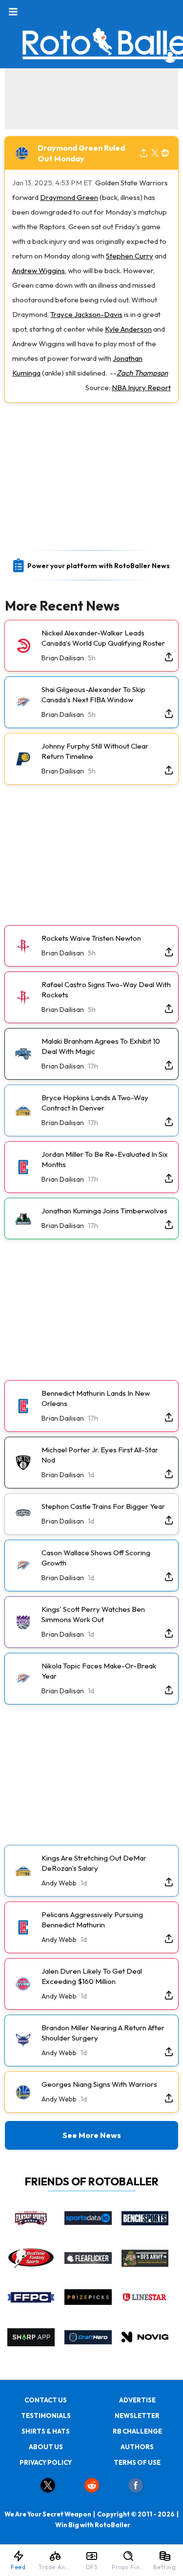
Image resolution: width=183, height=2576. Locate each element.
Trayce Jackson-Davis (86, 314)
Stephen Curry (130, 256)
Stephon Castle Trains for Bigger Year (103, 1506)
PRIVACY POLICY (46, 2462)
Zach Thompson (142, 373)
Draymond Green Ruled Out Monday (81, 153)
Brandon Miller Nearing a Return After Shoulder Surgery (103, 2033)
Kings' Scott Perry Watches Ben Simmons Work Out (93, 1614)
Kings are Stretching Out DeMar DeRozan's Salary (94, 1863)
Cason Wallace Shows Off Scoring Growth (96, 1558)
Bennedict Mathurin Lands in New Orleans (96, 1398)
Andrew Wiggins (39, 270)
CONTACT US (46, 2400)
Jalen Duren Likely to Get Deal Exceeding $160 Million (92, 1976)
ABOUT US (46, 2447)
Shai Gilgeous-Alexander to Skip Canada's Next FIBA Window (93, 694)
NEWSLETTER (137, 2416)
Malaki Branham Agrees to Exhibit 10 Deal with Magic (101, 1046)
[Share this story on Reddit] (165, 153)
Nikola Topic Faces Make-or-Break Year (99, 1671)
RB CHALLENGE (137, 2431)
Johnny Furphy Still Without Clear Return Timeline (95, 751)
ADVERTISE (137, 2400)
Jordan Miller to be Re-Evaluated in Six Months (105, 1159)
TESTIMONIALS (46, 2416)
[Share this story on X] (155, 153)
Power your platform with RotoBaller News (99, 566)
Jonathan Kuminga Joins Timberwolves (104, 1211)
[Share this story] (144, 153)
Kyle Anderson (128, 329)
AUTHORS (137, 2447)
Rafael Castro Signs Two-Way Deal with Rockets (106, 990)
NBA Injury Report (141, 387)
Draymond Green (69, 197)
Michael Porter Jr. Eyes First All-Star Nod (100, 1455)
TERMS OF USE (137, 2462)
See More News (92, 2135)
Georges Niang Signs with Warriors (99, 2084)
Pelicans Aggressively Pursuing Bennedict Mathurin (92, 1920)
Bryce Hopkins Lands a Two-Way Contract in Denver (95, 1103)
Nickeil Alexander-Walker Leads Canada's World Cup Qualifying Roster (103, 638)
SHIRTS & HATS (46, 2431)
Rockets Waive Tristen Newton (91, 938)
